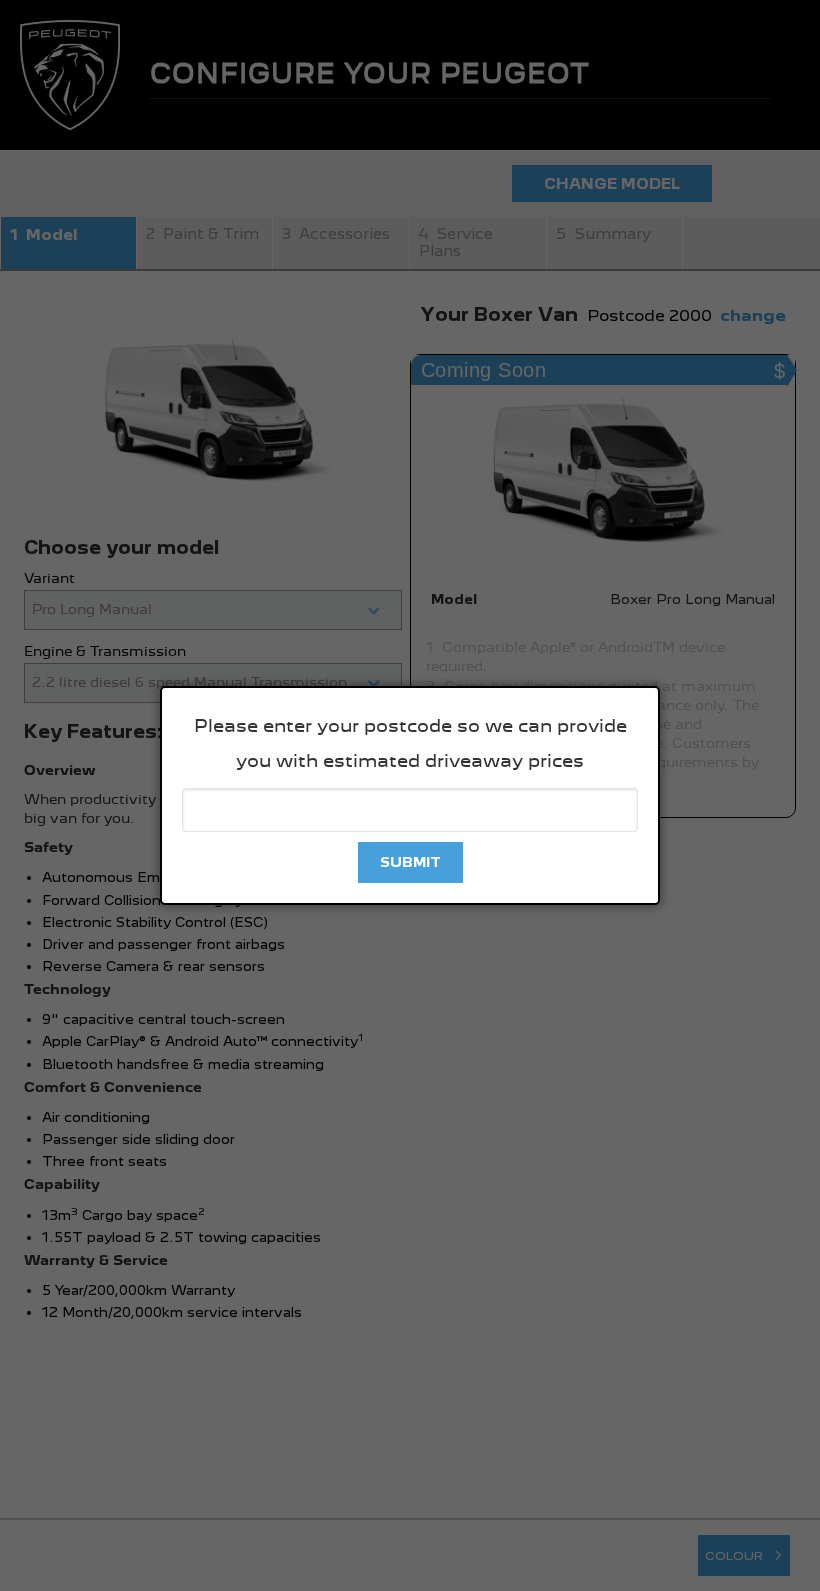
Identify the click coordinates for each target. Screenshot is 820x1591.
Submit (410, 862)
